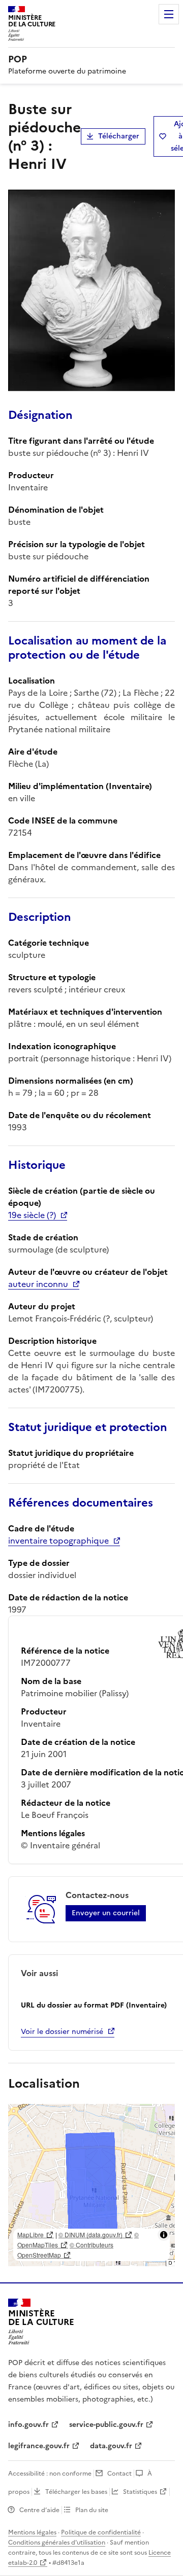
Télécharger (119, 136)
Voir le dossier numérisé (62, 2032)
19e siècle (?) (32, 1215)
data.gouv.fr (111, 2446)
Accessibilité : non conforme (50, 2474)
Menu (169, 14)
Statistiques (140, 2492)
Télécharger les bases (76, 2492)
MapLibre (30, 2234)
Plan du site (92, 2510)
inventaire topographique (58, 1541)
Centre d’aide (39, 2510)
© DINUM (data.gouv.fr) (90, 2234)
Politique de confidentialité (101, 2532)
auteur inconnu (38, 1284)
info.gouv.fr (28, 2425)
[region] (91, 2185)
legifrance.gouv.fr (39, 2446)
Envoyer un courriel (106, 1913)
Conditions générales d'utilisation (57, 2543)
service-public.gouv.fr (106, 2425)
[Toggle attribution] (164, 2235)
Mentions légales (32, 2532)
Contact (119, 2474)
